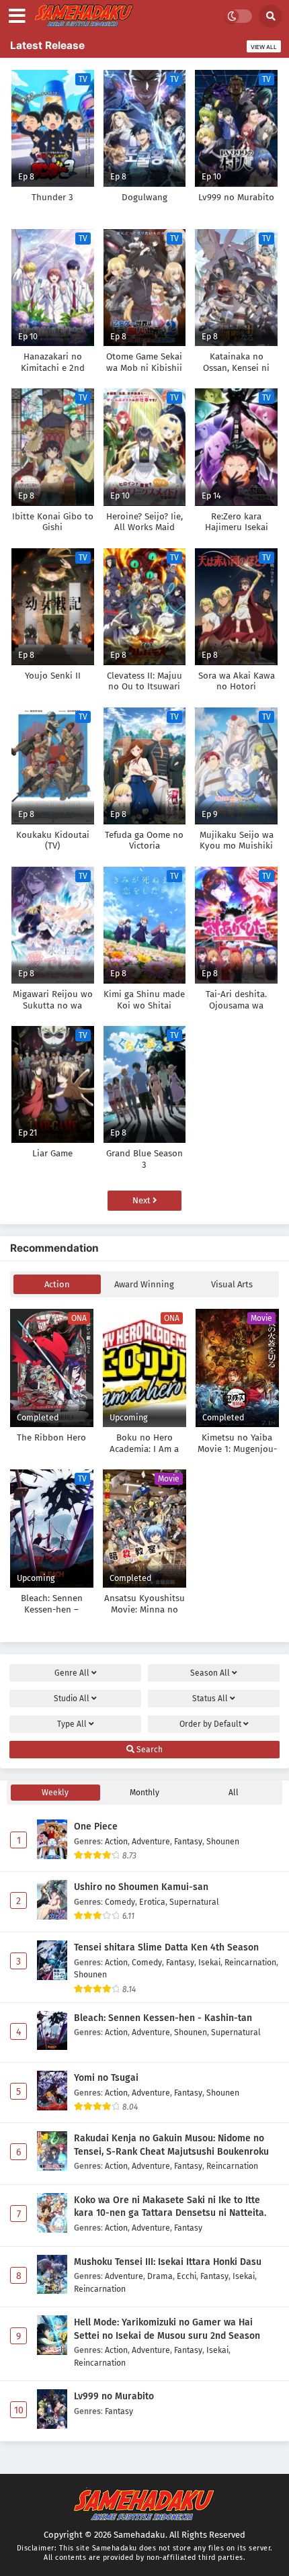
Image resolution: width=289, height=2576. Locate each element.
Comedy (120, 1902)
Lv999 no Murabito (114, 2396)
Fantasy (188, 1841)
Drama (160, 2276)
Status (210, 1699)
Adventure (151, 1841)
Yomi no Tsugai (106, 2078)
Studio (72, 1699)
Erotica (152, 1902)
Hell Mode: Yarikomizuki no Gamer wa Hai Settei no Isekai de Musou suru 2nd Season (167, 2329)
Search (149, 1750)
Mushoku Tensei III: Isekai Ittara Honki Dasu (168, 2262)
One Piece (96, 1827)
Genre (72, 1673)
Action (57, 1284)
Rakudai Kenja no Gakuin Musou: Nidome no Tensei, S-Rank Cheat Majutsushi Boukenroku (171, 2145)
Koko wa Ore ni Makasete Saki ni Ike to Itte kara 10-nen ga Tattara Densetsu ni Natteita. (170, 2207)
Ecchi (187, 2276)
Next (142, 1200)
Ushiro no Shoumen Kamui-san (141, 1887)
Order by (210, 1724)
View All (264, 47)
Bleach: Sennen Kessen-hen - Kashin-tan (163, 2018)
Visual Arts (232, 1284)
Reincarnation (250, 1962)
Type (72, 1724)
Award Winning (144, 1284)
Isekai (209, 1962)
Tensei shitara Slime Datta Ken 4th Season (166, 1947)
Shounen (223, 1841)
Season (210, 1673)
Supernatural (194, 1902)
